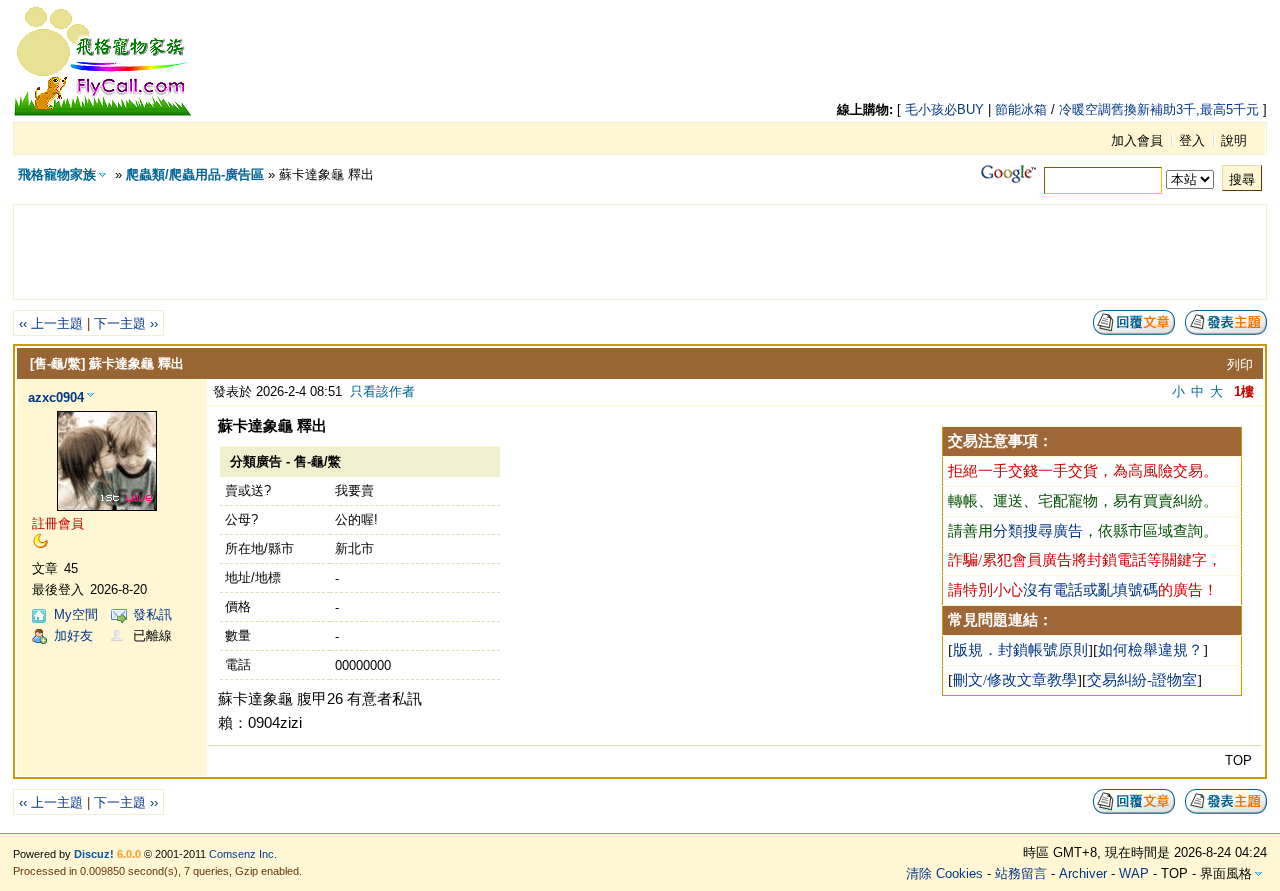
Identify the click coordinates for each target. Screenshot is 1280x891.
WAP (1134, 873)
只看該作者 (382, 391)
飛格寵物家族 (57, 174)
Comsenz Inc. (243, 854)
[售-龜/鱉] (57, 363)
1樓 (1244, 391)
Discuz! (94, 854)
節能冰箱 (1021, 109)
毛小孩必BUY (944, 109)
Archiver (1083, 873)
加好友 (73, 635)
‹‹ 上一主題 (51, 323)
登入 (1192, 140)
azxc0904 (56, 397)
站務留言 (1021, 873)
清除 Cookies (944, 873)
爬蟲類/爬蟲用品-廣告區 (195, 174)
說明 (1234, 140)
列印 (1240, 364)
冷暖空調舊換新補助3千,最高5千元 (1159, 109)
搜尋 (1242, 179)
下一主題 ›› (126, 323)
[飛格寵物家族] (103, 112)
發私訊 (152, 614)
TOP (1238, 760)
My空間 (76, 614)
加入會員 (1137, 140)
